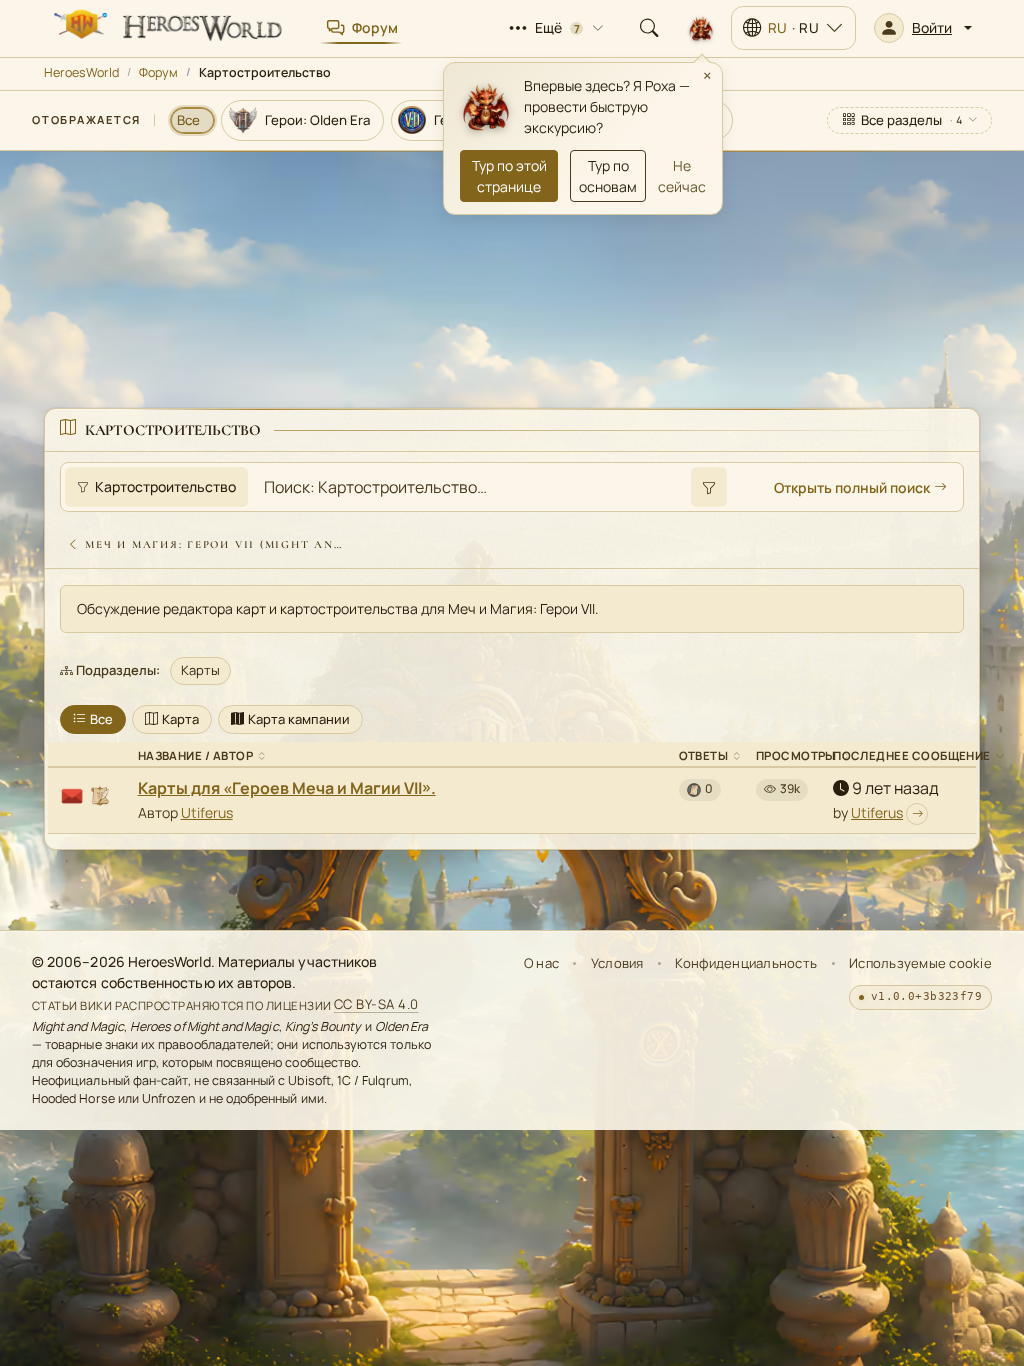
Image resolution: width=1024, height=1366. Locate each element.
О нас (541, 963)
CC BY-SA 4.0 (376, 1005)
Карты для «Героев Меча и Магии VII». (287, 788)
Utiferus (207, 812)
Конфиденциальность (746, 963)
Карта (180, 719)
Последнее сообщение (912, 755)
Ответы (704, 755)
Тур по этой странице (509, 176)
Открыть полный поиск (852, 487)
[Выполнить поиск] (709, 487)
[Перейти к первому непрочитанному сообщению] (917, 814)
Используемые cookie (920, 963)
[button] (923, 28)
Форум (158, 72)
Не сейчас (682, 176)
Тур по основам (608, 176)
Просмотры (796, 755)
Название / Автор (195, 755)
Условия (617, 963)
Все (101, 719)
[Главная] (166, 28)
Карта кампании (299, 719)
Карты (200, 670)
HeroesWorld (81, 72)
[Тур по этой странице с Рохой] (701, 28)
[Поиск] (649, 28)
